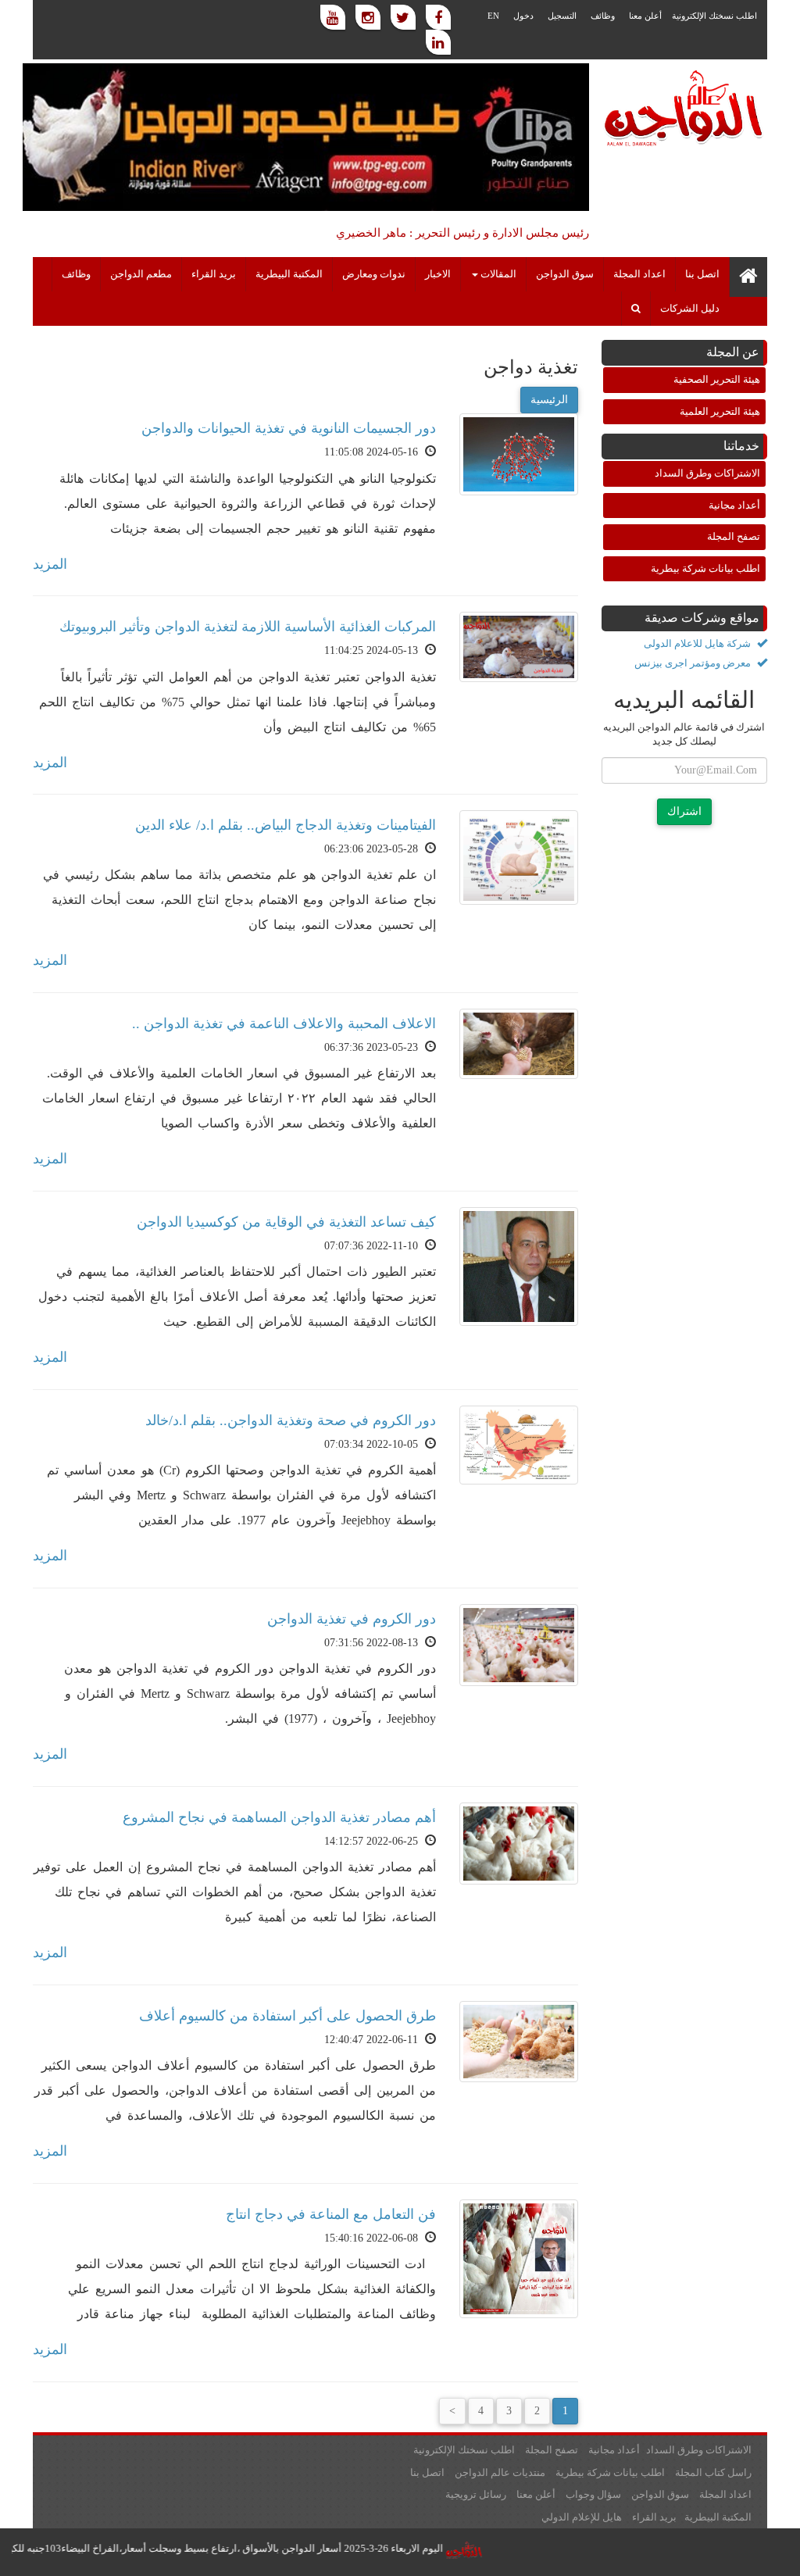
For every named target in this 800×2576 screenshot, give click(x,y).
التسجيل (562, 16)
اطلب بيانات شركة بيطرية (705, 568)
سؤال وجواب (593, 2494)
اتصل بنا (702, 274)
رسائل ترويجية (476, 2494)
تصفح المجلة (734, 536)
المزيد (50, 564)
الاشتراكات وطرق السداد (707, 473)
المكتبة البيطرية (289, 274)
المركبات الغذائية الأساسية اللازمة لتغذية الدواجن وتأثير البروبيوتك (248, 627)
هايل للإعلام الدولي (582, 2517)
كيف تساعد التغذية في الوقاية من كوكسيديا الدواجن (286, 1222)
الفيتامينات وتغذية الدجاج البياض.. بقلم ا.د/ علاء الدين (286, 825)
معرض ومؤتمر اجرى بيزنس (694, 663)
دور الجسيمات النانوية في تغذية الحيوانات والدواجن (289, 428)
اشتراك (684, 811)
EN (493, 16)
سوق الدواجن (565, 274)
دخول (523, 16)
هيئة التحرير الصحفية (717, 379)
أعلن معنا (645, 16)
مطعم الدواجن (141, 274)
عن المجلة (733, 352)
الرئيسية (549, 400)
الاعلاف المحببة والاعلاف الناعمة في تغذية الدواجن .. (284, 1024)
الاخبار (438, 274)
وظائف (603, 16)
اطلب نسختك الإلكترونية (714, 16)
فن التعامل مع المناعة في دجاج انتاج (331, 2214)
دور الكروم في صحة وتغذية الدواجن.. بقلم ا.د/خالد (291, 1420)
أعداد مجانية (734, 505)
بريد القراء (214, 274)
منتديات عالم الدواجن (500, 2472)
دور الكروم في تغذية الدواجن (352, 1619)
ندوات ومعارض (374, 274)
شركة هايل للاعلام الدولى (698, 643)
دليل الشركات (690, 309)
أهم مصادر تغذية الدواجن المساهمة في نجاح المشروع (279, 1817)
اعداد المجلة (639, 274)
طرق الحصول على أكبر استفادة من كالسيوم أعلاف (287, 2016)
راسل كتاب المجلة (713, 2472)
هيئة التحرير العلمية (720, 411)
